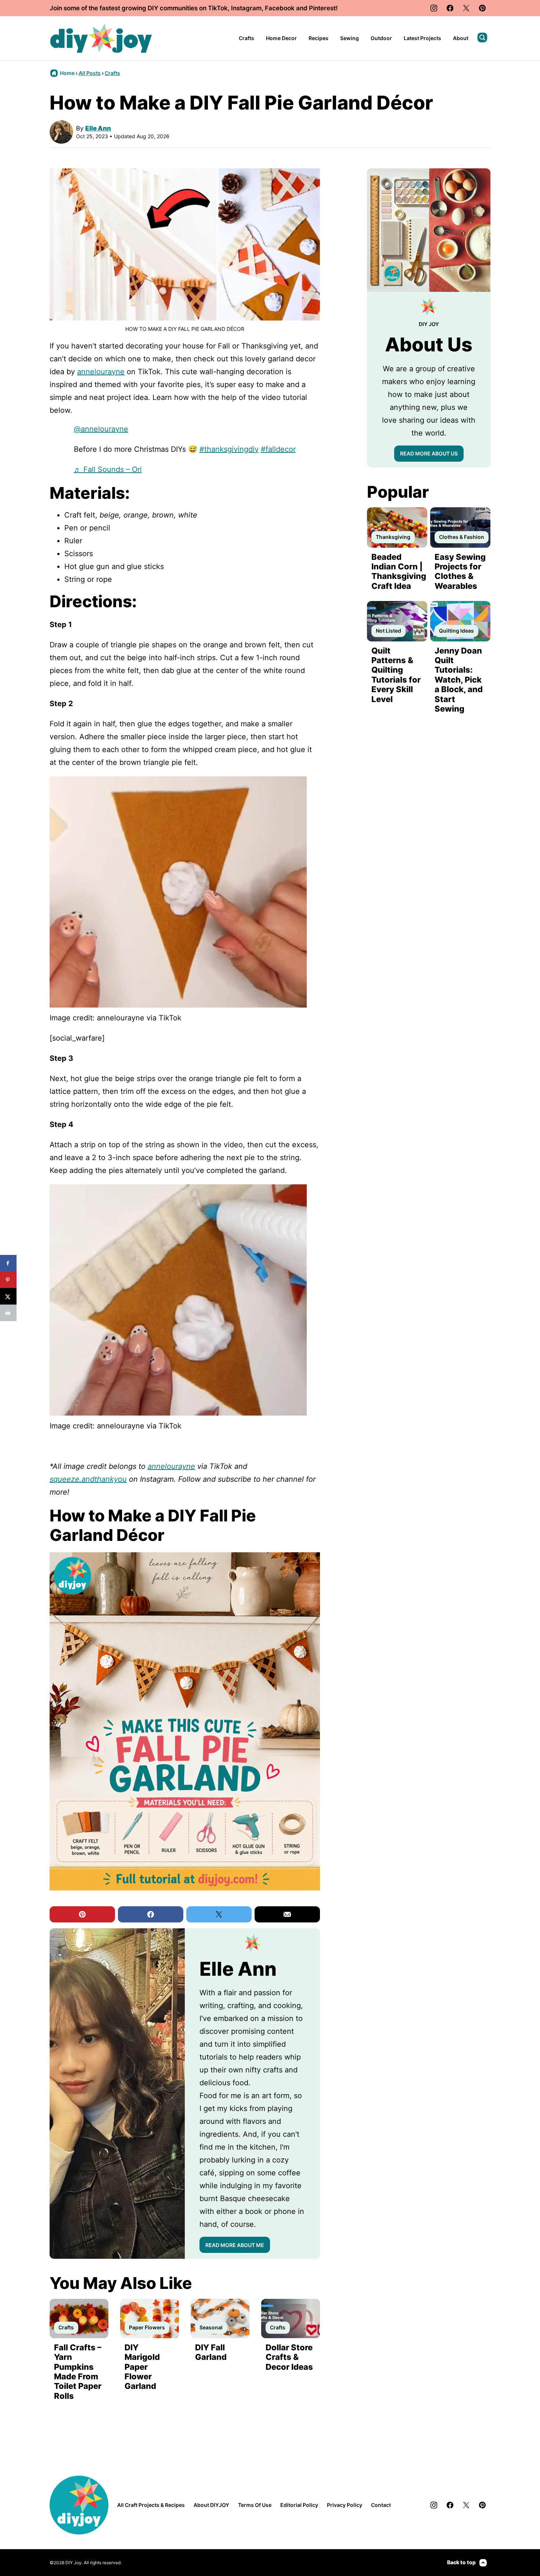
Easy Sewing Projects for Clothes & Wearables (460, 571)
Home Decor (281, 38)
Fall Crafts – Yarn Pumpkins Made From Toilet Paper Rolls (78, 2372)
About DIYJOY (211, 2505)
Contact (381, 2505)
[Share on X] (8, 1296)
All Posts (90, 73)
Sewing (350, 38)
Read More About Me (235, 2245)
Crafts (246, 38)
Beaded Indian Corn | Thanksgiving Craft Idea (399, 571)
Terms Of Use (255, 2505)
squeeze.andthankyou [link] (88, 1479)
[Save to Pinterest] (8, 1280)
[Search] (482, 37)
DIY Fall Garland (211, 2352)
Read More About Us (429, 453)
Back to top (461, 2562)
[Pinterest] (482, 8)
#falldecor (278, 449)
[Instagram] (434, 8)
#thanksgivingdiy (229, 449)
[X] (466, 8)
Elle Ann (98, 128)
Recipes (318, 38)
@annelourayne (101, 429)
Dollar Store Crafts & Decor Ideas (289, 2357)
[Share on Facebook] (8, 1263)
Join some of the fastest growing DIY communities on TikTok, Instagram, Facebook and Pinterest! (194, 8)
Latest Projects (422, 38)
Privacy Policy (345, 2505)
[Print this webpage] (8, 1313)
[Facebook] (450, 8)
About (461, 38)
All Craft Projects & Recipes (151, 2505)
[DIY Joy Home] (101, 38)
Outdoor (381, 38)
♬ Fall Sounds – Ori (108, 469)
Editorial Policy (299, 2505)
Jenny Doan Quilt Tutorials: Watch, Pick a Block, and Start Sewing (459, 680)
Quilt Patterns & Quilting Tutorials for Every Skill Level (396, 675)
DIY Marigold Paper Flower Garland (142, 2367)
